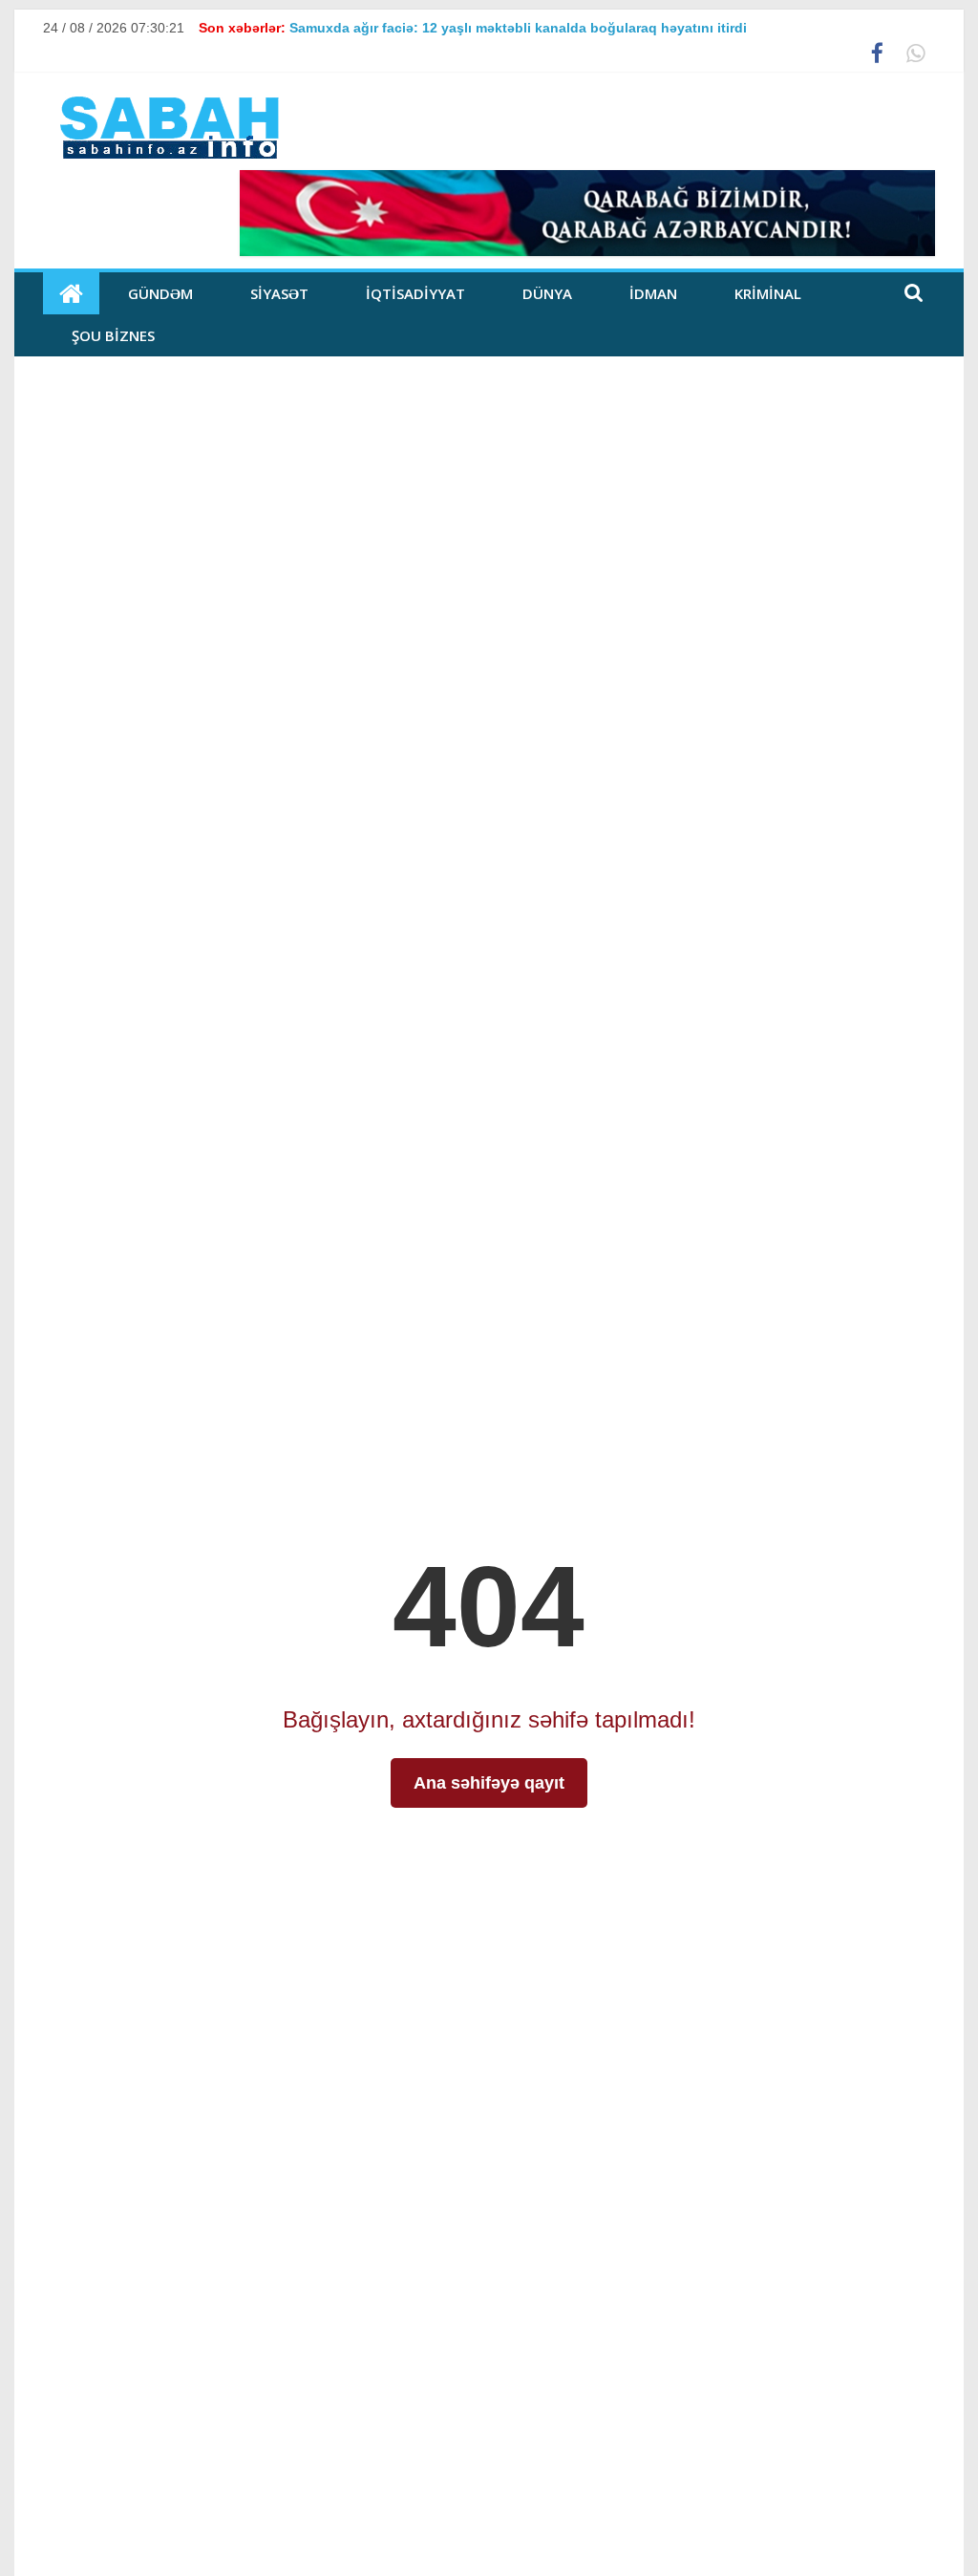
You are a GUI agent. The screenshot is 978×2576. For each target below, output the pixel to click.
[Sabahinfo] (71, 293)
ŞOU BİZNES (113, 335)
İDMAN (653, 293)
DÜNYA (547, 293)
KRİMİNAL (768, 293)
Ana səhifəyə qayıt (489, 1783)
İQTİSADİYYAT (415, 293)
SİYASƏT (279, 293)
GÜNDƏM (160, 293)
